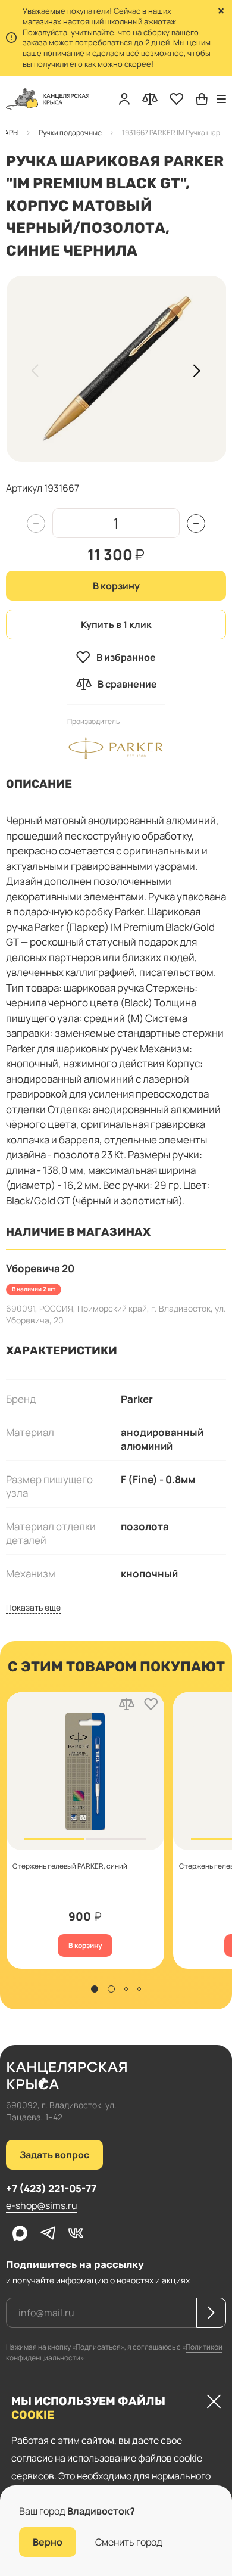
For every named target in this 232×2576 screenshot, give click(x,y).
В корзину (116, 586)
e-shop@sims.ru (42, 2205)
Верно (48, 2542)
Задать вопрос (54, 2155)
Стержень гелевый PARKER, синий (69, 1866)
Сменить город (129, 2542)
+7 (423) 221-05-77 (51, 2188)
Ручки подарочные (70, 133)
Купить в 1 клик (116, 624)
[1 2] (85, 1771)
